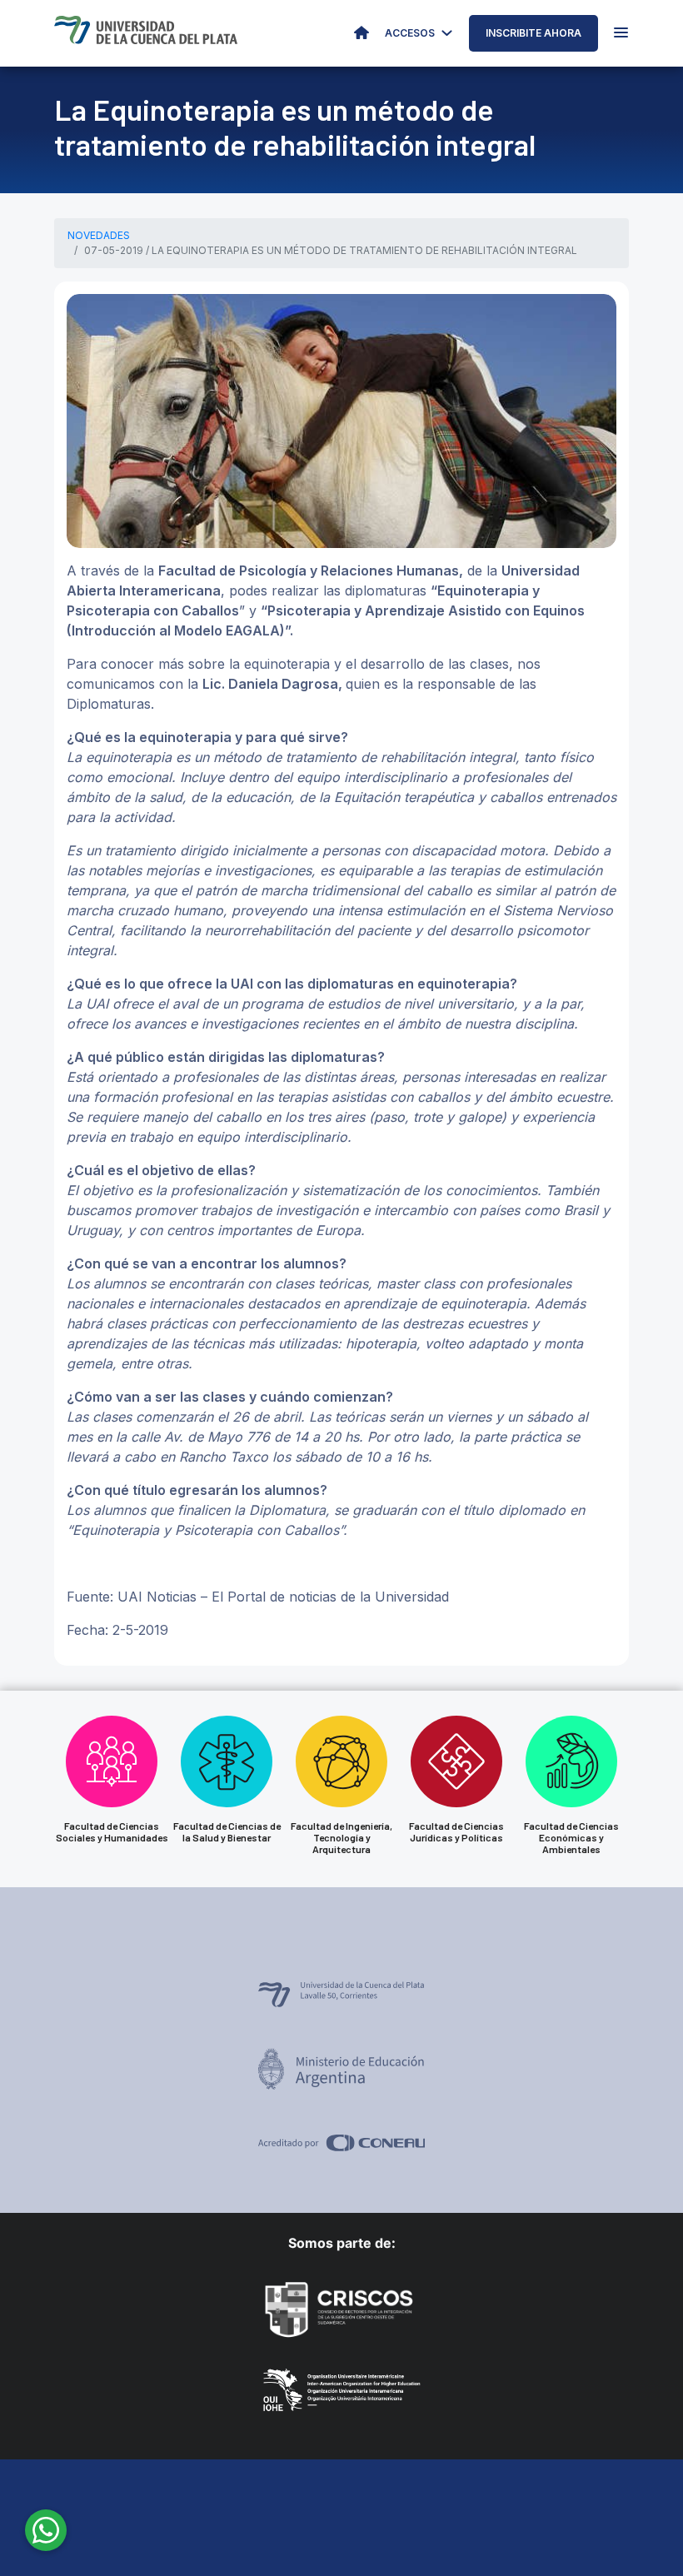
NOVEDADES (99, 235)
